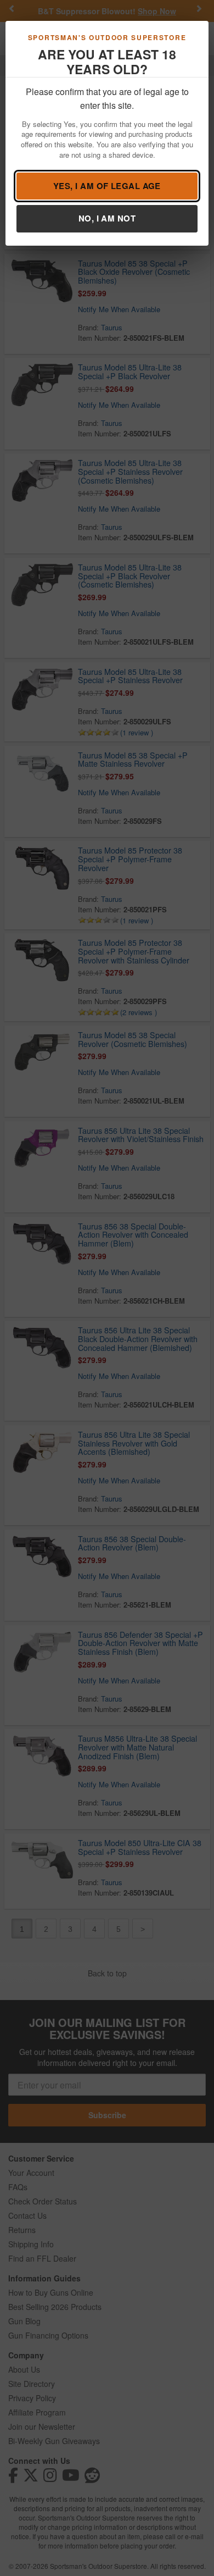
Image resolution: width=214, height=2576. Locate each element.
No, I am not (107, 218)
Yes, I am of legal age (107, 186)
